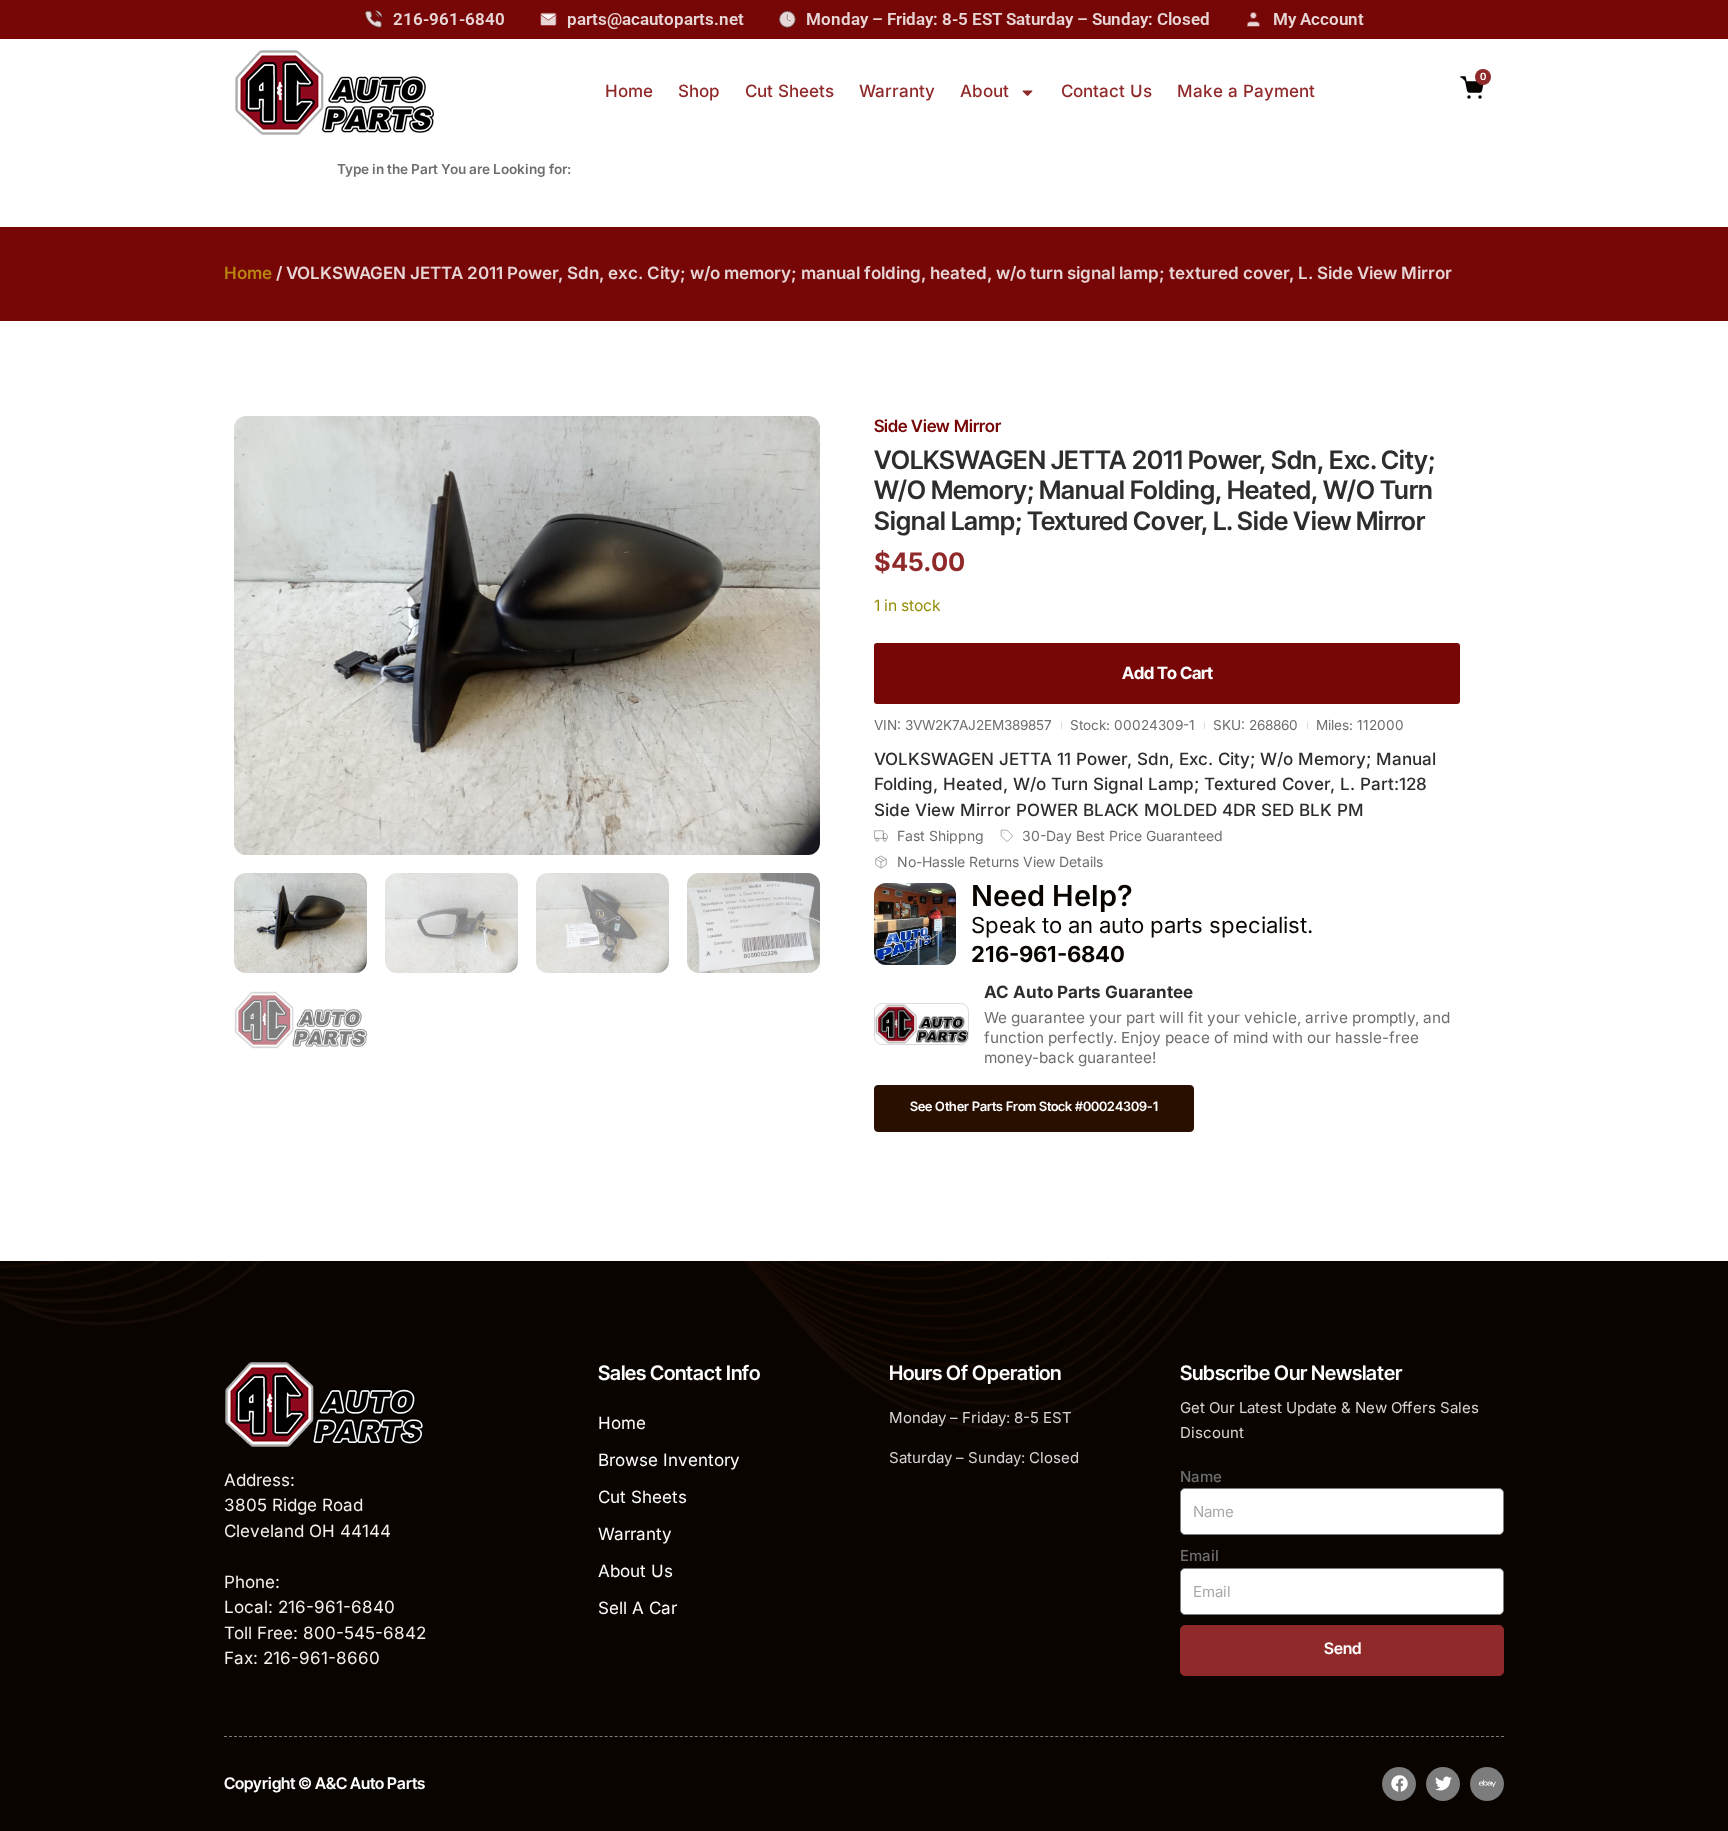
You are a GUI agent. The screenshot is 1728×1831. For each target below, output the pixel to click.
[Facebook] (1399, 1784)
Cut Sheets (789, 91)
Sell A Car (637, 1608)
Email (1199, 1555)
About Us (635, 1571)
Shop (699, 91)
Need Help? (1052, 895)
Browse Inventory (669, 1460)
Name (1201, 1476)
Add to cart (1167, 673)
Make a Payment (1246, 91)
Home (629, 91)
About (984, 91)
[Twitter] (1443, 1784)
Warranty (897, 91)
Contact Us (1106, 91)
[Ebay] (1487, 1784)
